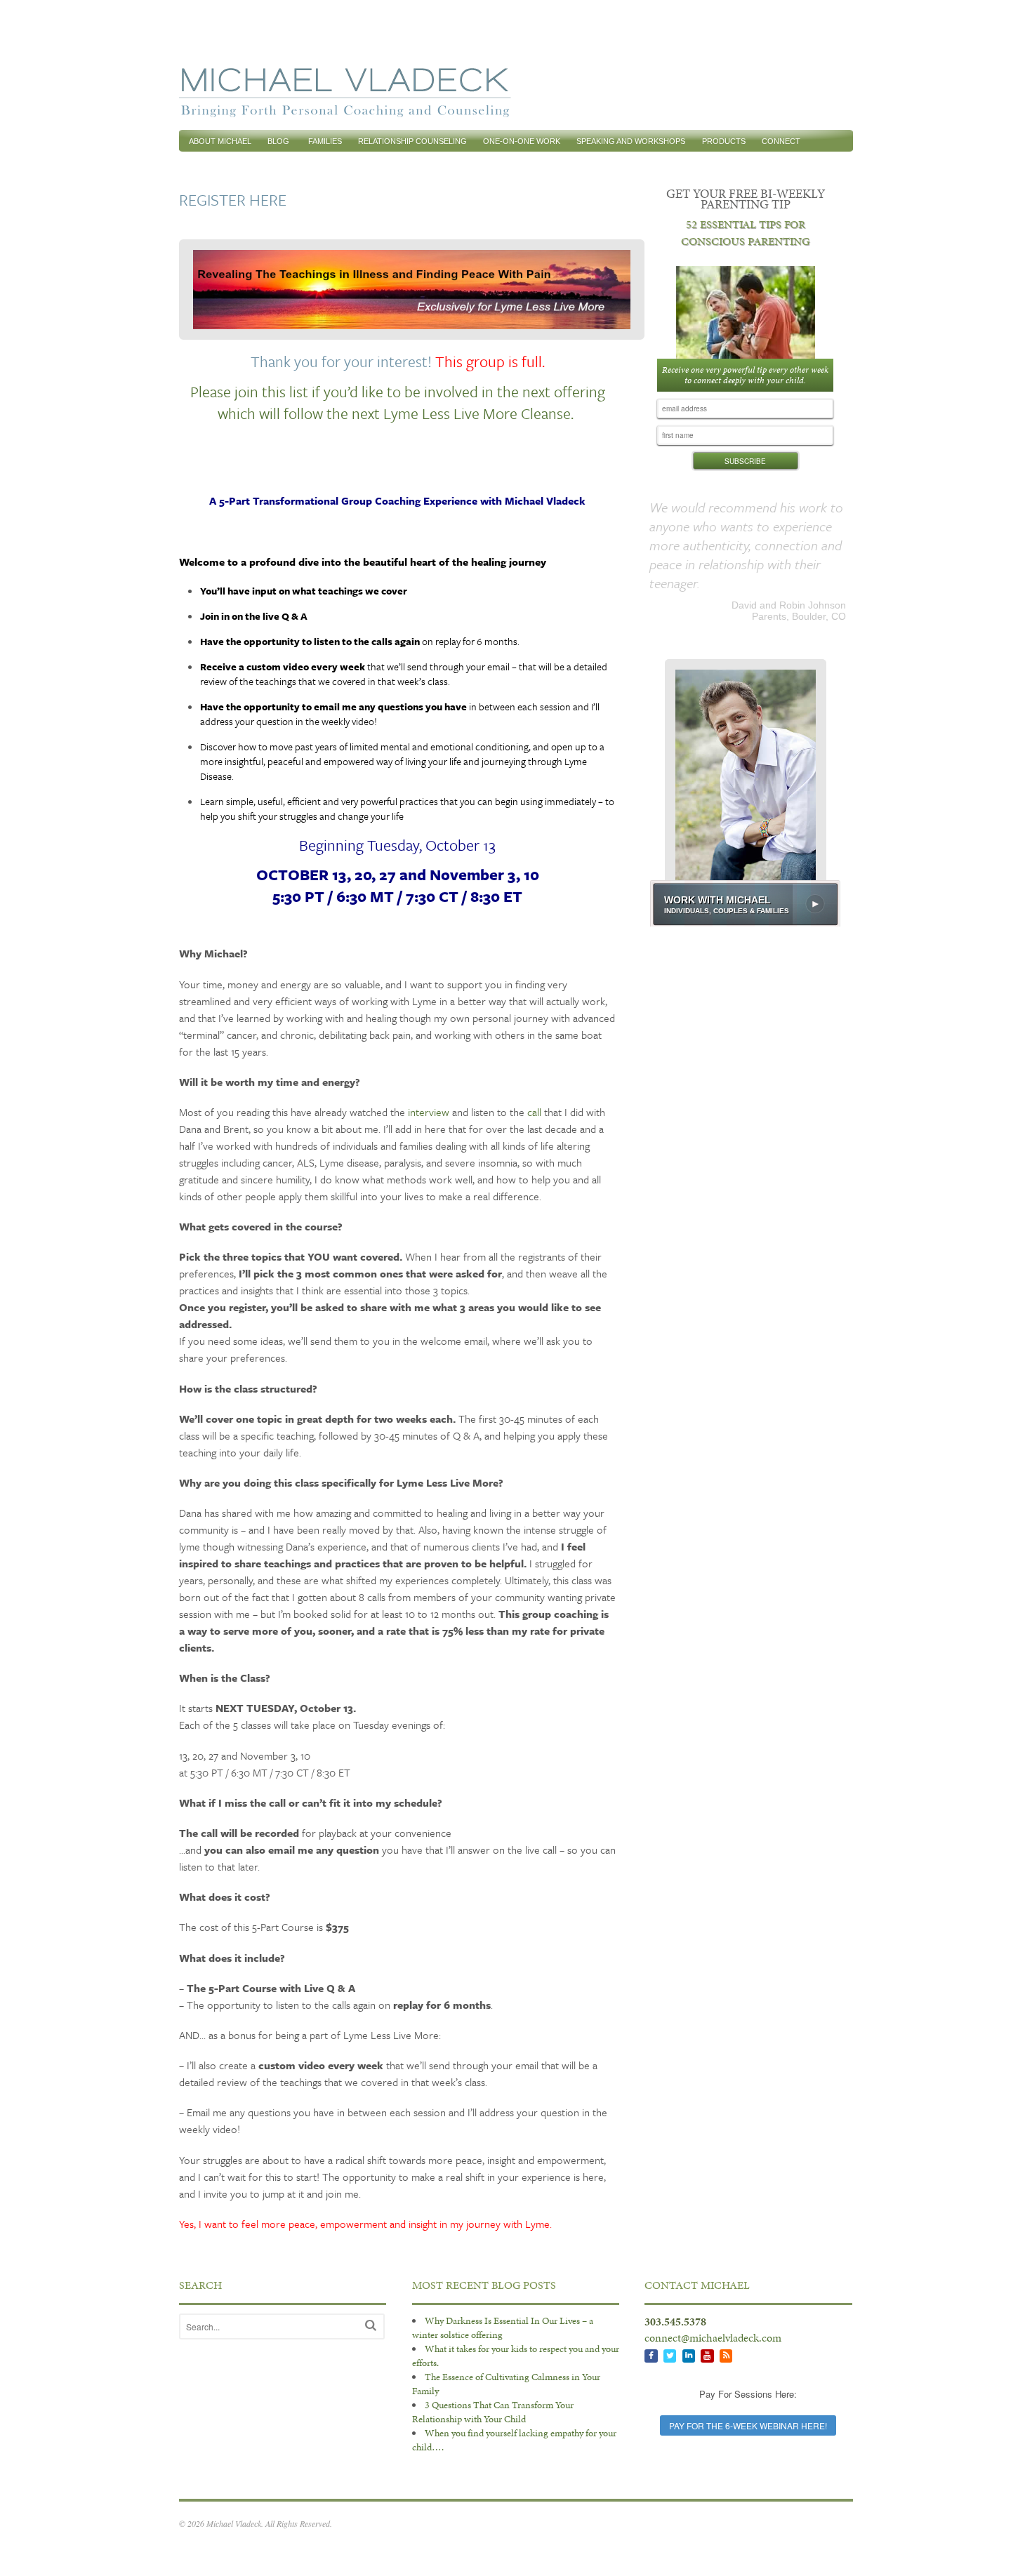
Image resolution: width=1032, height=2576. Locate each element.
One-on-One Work (522, 141)
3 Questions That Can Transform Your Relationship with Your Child (493, 2412)
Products (724, 141)
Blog (278, 141)
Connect (781, 141)
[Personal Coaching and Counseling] (345, 110)
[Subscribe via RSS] (726, 2356)
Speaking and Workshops (631, 141)
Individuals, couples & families (727, 925)
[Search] (371, 2325)
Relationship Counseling (412, 141)
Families (325, 141)
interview (429, 1112)
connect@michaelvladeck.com (713, 2338)
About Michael (220, 141)
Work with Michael (717, 914)
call (534, 1112)
